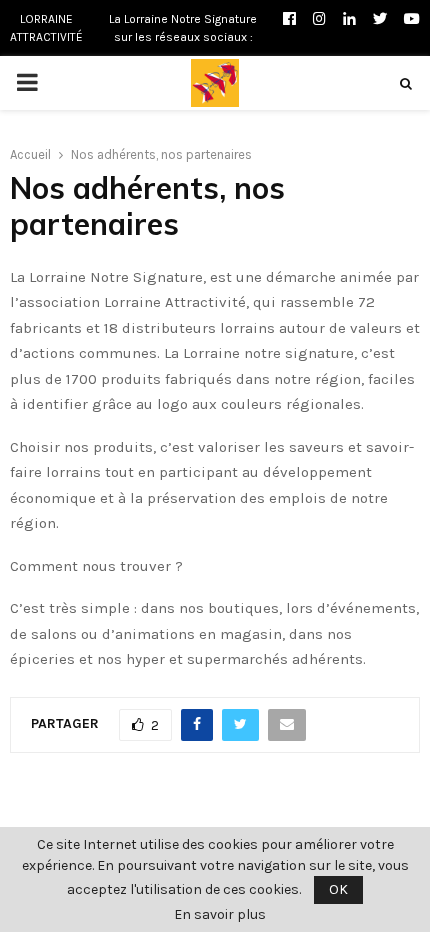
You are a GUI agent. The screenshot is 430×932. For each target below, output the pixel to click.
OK (338, 889)
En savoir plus (220, 915)
